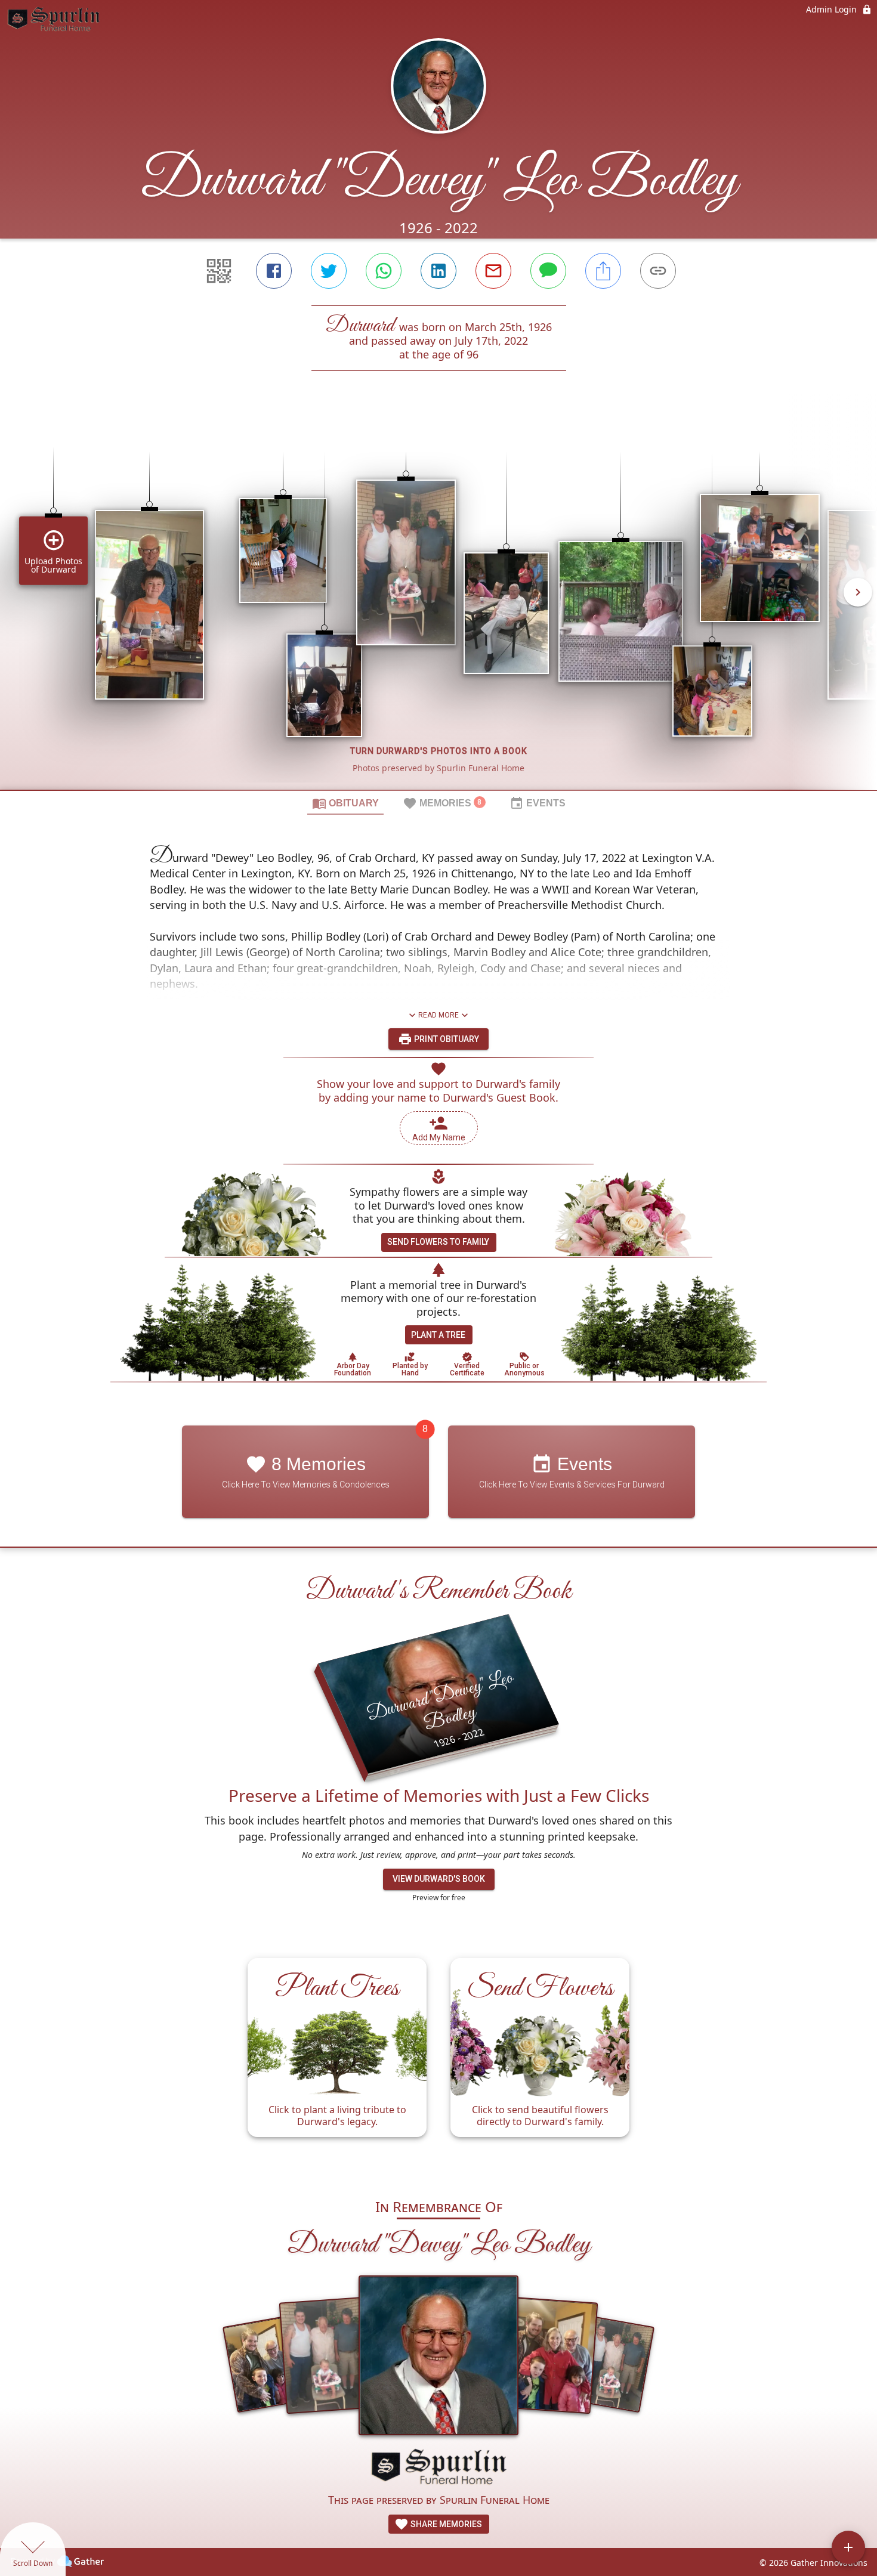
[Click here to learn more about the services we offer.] (438, 2468)
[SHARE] (603, 271)
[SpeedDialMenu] (848, 2547)
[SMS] (548, 271)
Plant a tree (438, 1335)
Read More (438, 1015)
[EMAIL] (493, 271)
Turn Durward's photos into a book (439, 751)
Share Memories (445, 2524)
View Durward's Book (439, 1879)
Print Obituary (446, 1039)
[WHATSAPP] (384, 271)
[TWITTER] (329, 271)
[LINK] (658, 271)
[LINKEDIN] (438, 271)
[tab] (345, 803)
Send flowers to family (438, 1242)
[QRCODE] (219, 271)
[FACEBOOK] (274, 271)
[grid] (438, 601)
